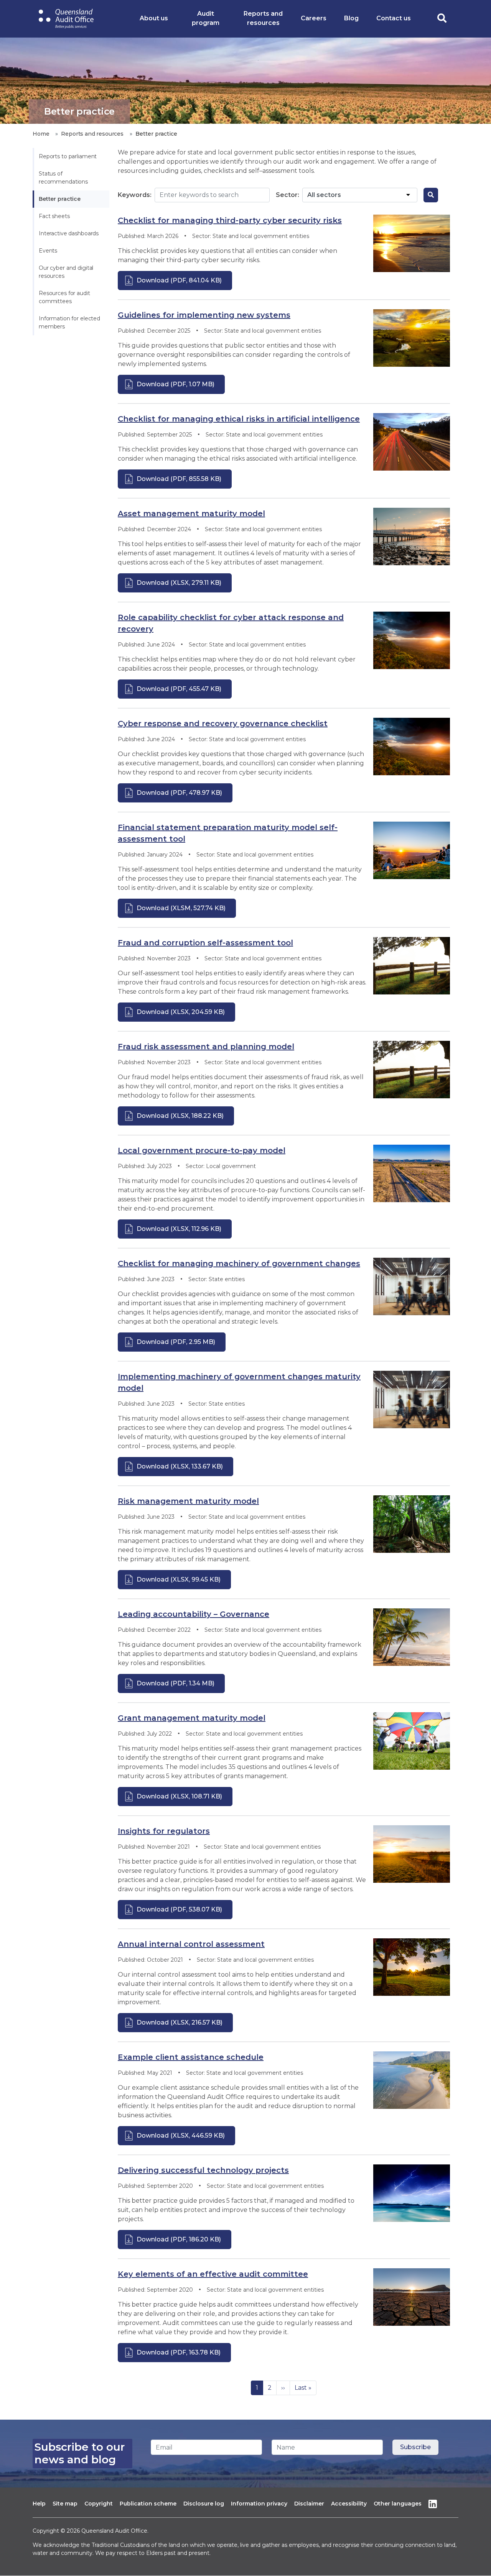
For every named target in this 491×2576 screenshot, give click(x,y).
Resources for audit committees (65, 297)
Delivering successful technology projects (203, 2170)
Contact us (394, 18)
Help (39, 2504)
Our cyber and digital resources (67, 272)
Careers (314, 18)
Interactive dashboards (69, 233)
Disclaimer (309, 2504)
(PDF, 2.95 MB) (176, 1342)
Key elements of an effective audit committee (213, 2274)
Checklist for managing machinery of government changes (239, 1263)
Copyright (99, 2504)
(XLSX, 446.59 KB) (181, 2135)
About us (154, 18)
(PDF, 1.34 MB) (175, 1683)
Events (48, 251)
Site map (65, 2504)
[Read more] (412, 243)
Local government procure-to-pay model (202, 1150)
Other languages (398, 2504)
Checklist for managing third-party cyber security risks (230, 220)
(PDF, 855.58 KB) (179, 479)
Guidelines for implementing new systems (204, 315)
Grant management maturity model (192, 1718)
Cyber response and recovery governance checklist (223, 724)
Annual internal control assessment (191, 1944)
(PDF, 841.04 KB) (179, 280)
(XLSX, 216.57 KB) (180, 2022)
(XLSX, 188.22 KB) (180, 1116)
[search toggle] (442, 19)
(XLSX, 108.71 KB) (179, 1796)
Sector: (288, 195)
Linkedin (433, 2504)
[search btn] (431, 195)
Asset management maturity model (191, 514)
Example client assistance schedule (191, 2057)
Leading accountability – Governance (194, 1614)
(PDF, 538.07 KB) (179, 1909)
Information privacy (259, 2504)
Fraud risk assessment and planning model (206, 1047)
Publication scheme (148, 2504)
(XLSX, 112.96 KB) (179, 1229)
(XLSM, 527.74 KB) (181, 908)
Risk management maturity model (188, 1501)
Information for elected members (70, 322)
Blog (351, 18)
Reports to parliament (68, 156)
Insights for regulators (164, 1831)
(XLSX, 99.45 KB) (179, 1579)
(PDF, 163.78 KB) (179, 2352)
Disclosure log (204, 2504)
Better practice (60, 199)
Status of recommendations (63, 178)
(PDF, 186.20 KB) (179, 2239)
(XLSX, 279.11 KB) (179, 583)
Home (41, 134)
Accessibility (349, 2504)
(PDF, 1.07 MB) (175, 384)
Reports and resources (263, 18)
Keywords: (135, 195)
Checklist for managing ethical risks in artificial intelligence (239, 419)
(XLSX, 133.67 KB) (180, 1466)
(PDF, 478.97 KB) (179, 793)
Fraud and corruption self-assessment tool (205, 943)
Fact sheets (54, 216)
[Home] (66, 19)
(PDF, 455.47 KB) (179, 689)
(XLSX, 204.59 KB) (181, 1012)
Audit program (206, 18)
